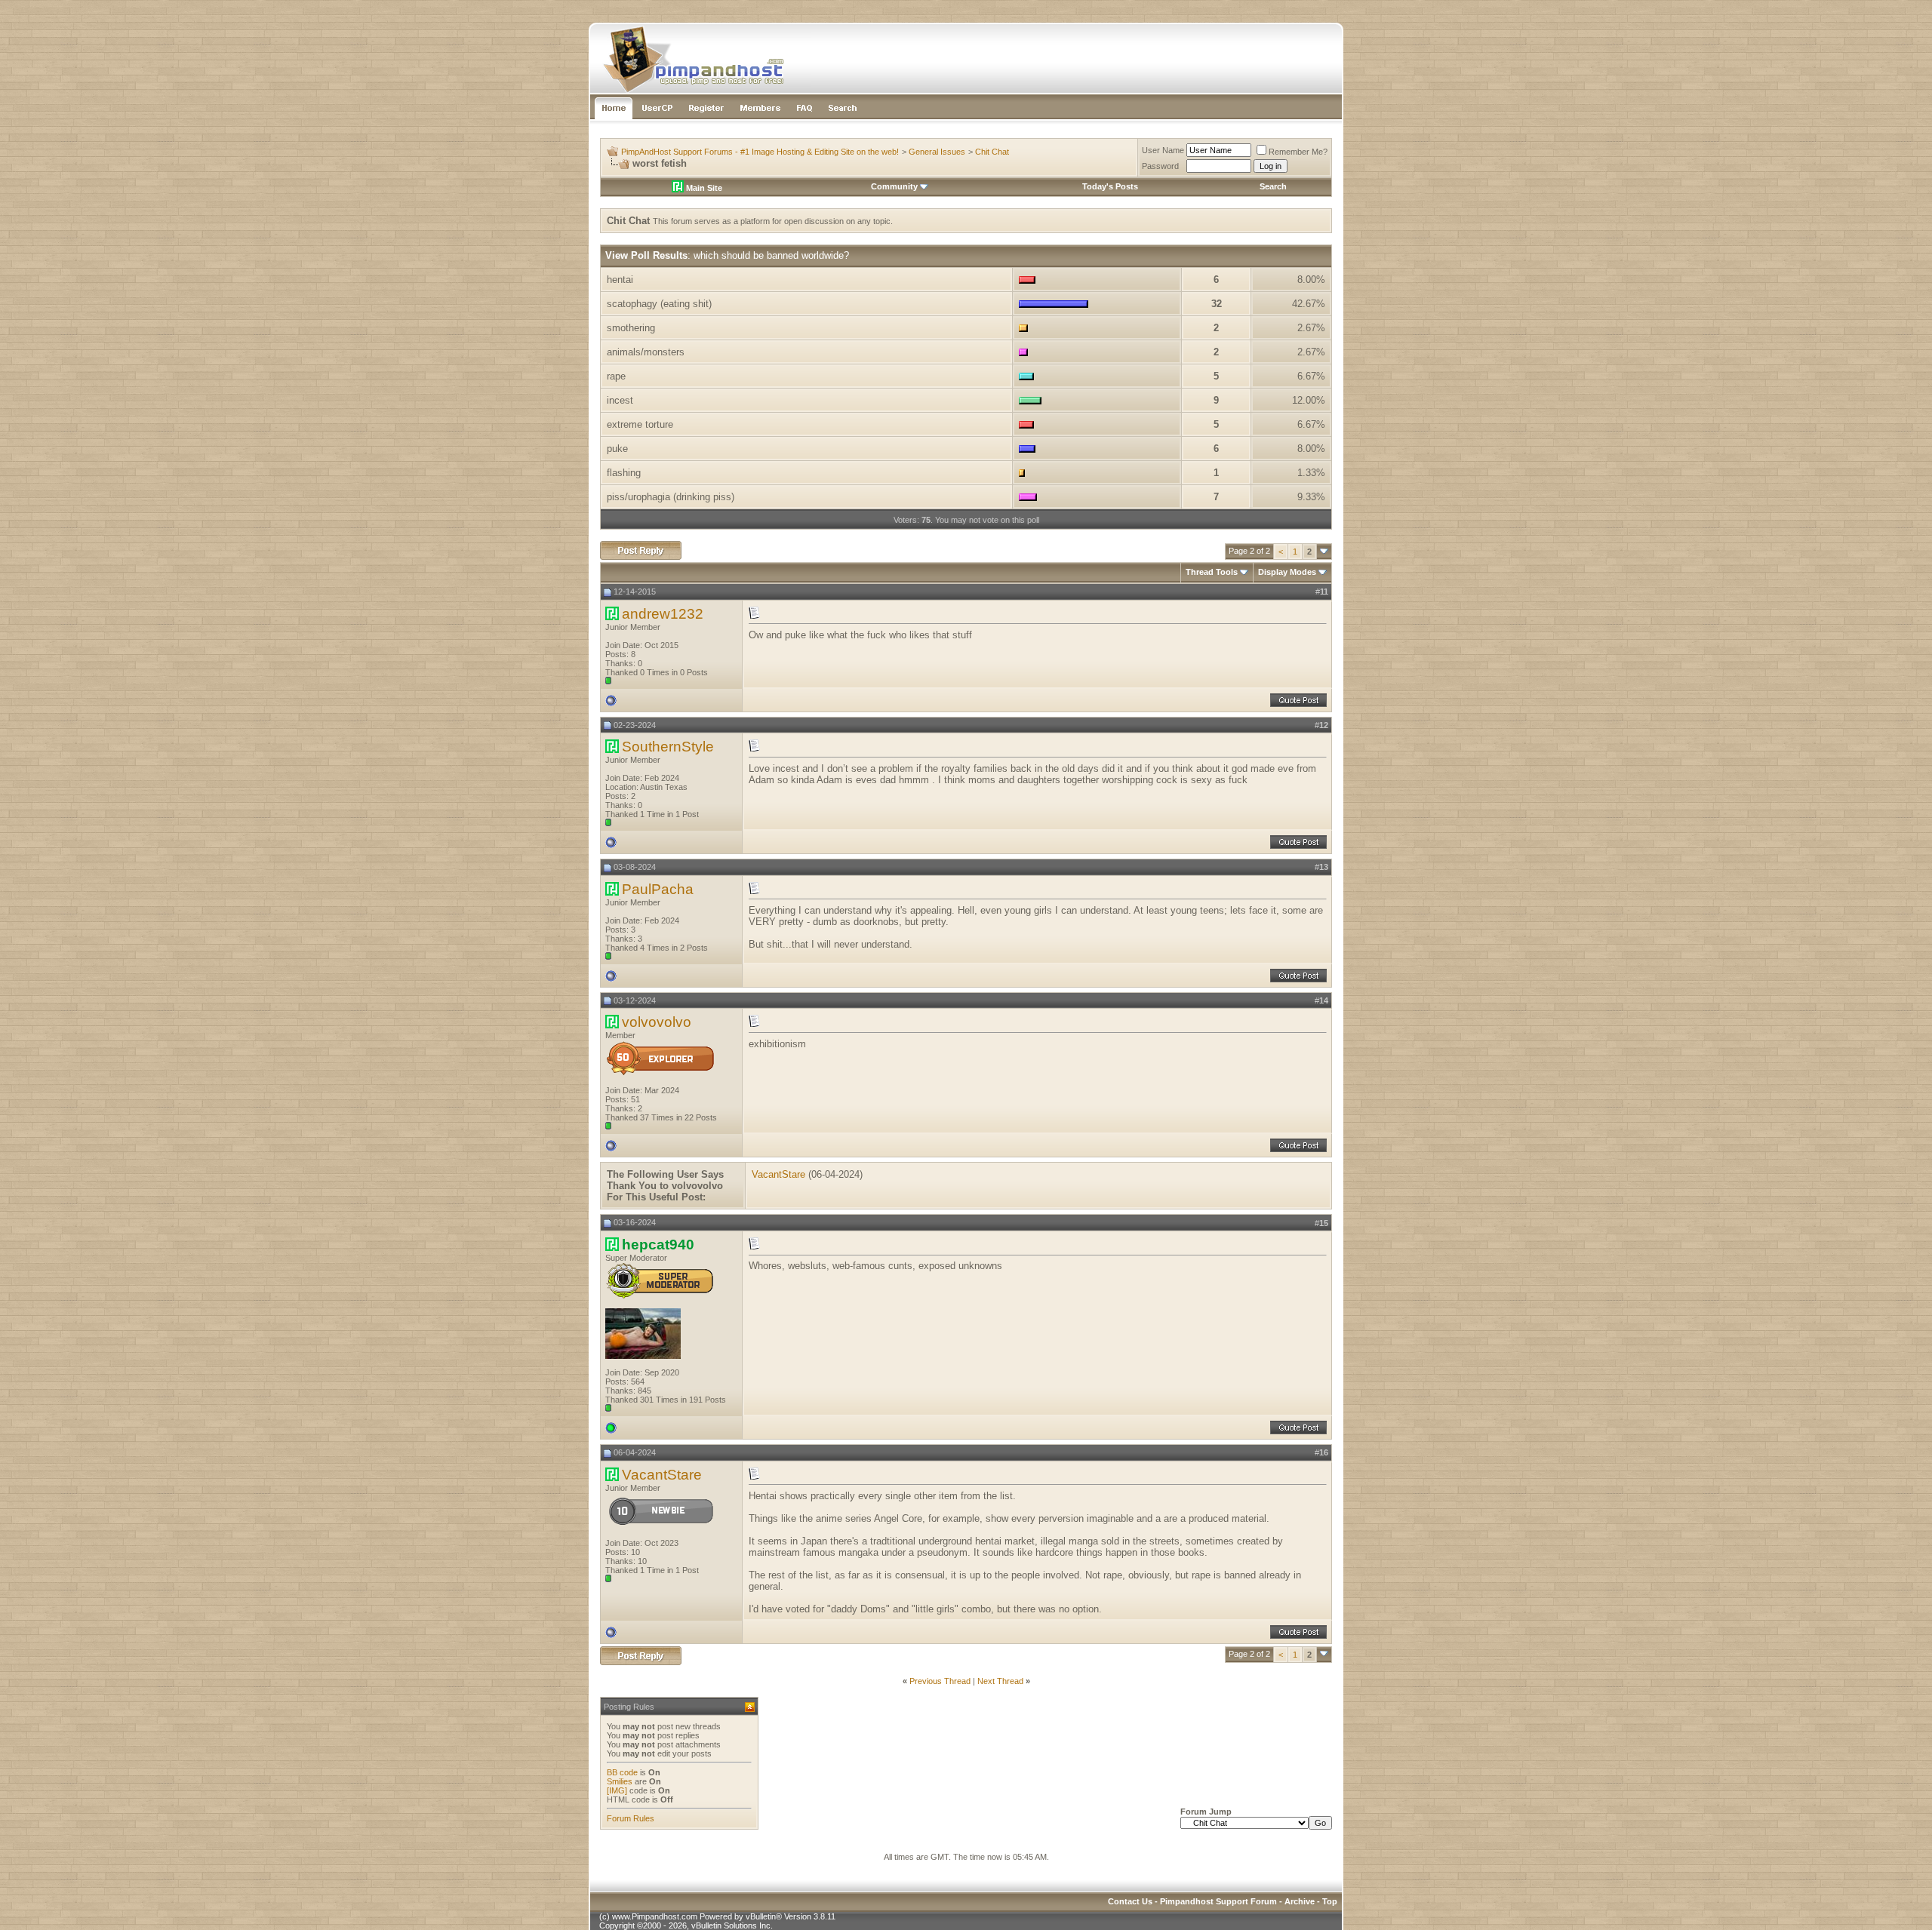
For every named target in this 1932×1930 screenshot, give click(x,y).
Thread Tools (1212, 572)
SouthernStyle (668, 747)
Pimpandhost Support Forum (1218, 1901)
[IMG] (617, 1790)
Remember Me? (1298, 152)
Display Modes (1287, 572)
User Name (1163, 150)
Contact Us (1130, 1901)
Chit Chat (992, 152)
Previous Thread (940, 1681)
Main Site (703, 188)
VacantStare (778, 1174)
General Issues (937, 152)
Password (1160, 166)
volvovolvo (657, 1022)
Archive (1300, 1901)
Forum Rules (631, 1818)
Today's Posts (1110, 186)
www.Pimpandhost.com (655, 1916)
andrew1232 (663, 614)
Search (1273, 186)
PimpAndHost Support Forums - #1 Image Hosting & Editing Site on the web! (760, 152)
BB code (622, 1772)
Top (1330, 1901)
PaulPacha (658, 889)
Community (894, 186)
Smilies (620, 1781)
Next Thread (1000, 1681)
